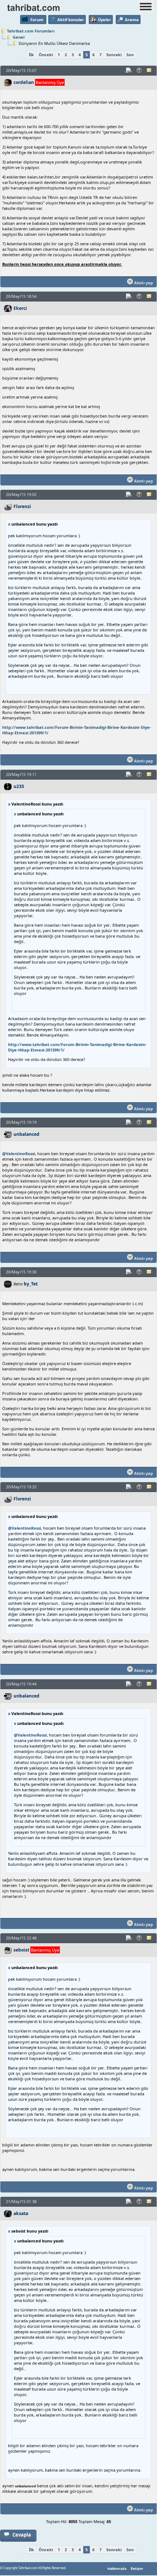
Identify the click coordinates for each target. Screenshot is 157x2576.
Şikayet (139, 70)
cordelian (24, 82)
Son (130, 55)
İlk (31, 55)
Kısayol (129, 70)
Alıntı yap (143, 283)
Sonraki (114, 55)
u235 (19, 786)
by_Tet (31, 1284)
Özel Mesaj (150, 70)
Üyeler (104, 20)
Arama (132, 20)
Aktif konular (71, 20)
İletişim (137, 2569)
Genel (19, 37)
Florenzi (22, 506)
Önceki (46, 55)
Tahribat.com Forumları (31, 31)
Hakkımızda (117, 2569)
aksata (21, 2213)
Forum (37, 20)
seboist (21, 1950)
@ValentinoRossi (19, 1154)
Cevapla (22, 2535)
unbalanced (26, 1134)
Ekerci (20, 308)
